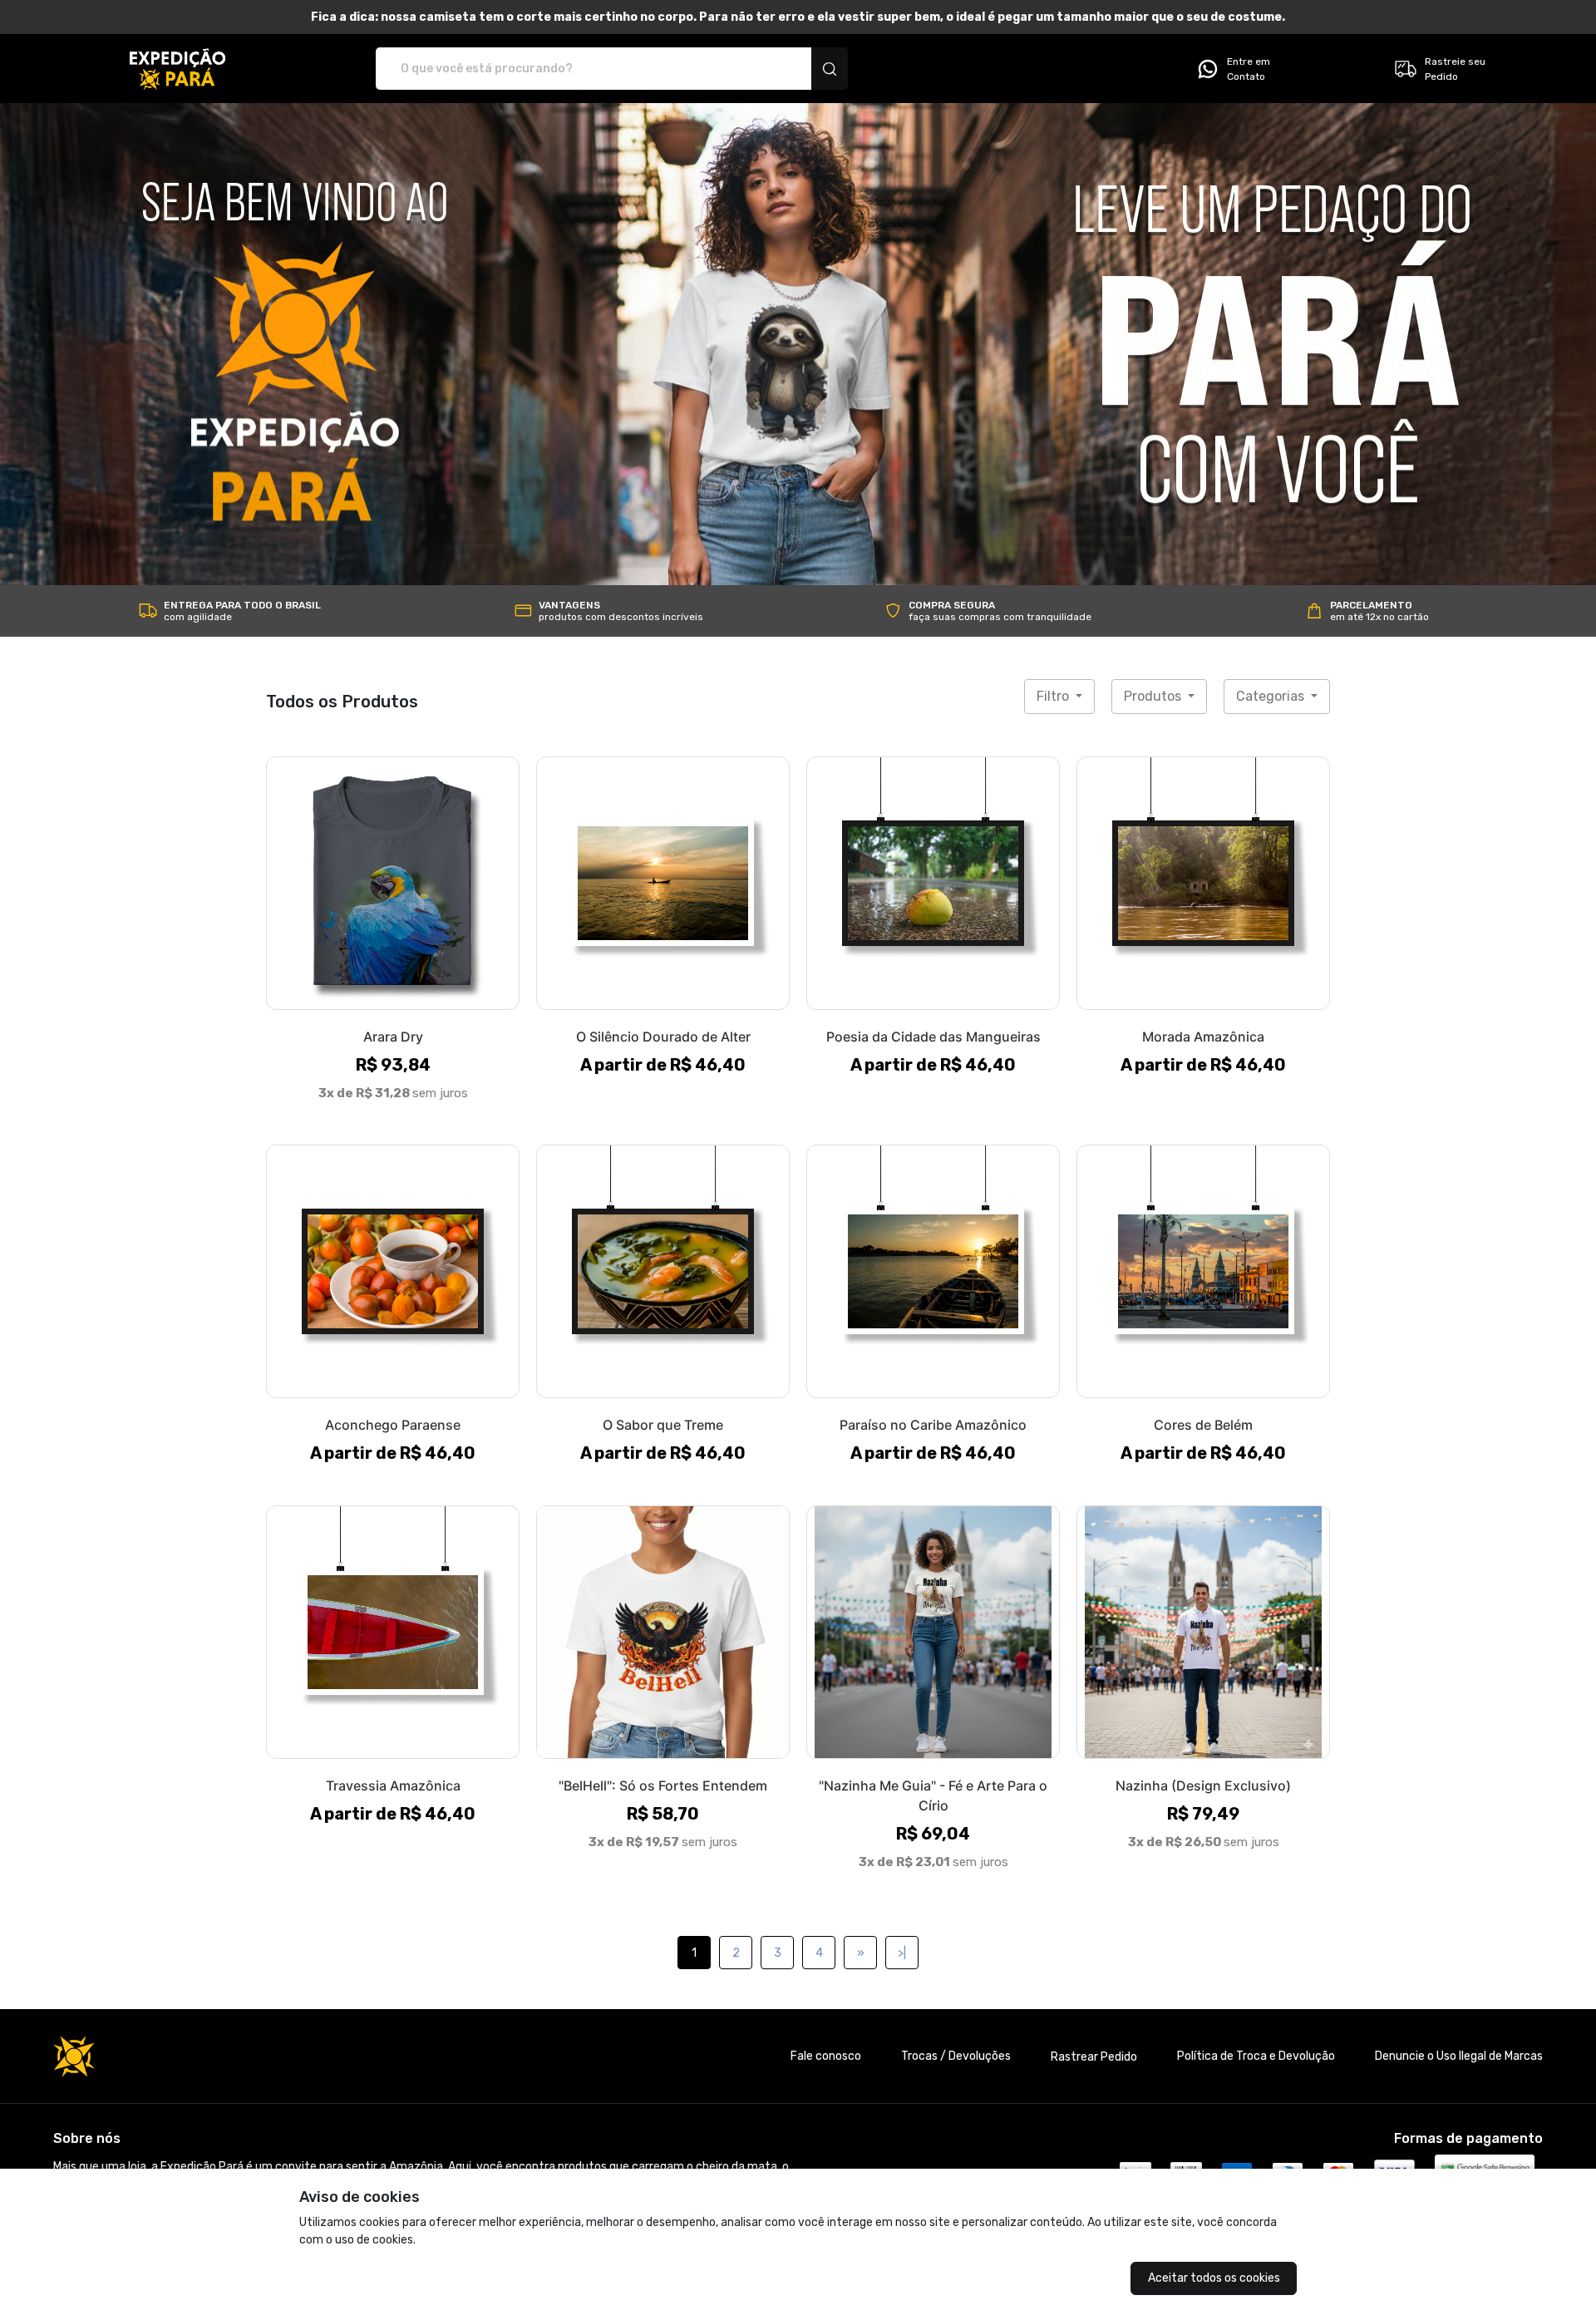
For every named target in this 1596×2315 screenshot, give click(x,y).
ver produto (393, 883)
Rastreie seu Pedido (1455, 69)
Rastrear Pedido (1094, 2057)
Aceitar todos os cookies (1214, 2278)
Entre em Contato (1249, 69)
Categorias (1272, 696)
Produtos (1154, 696)
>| (902, 1953)
